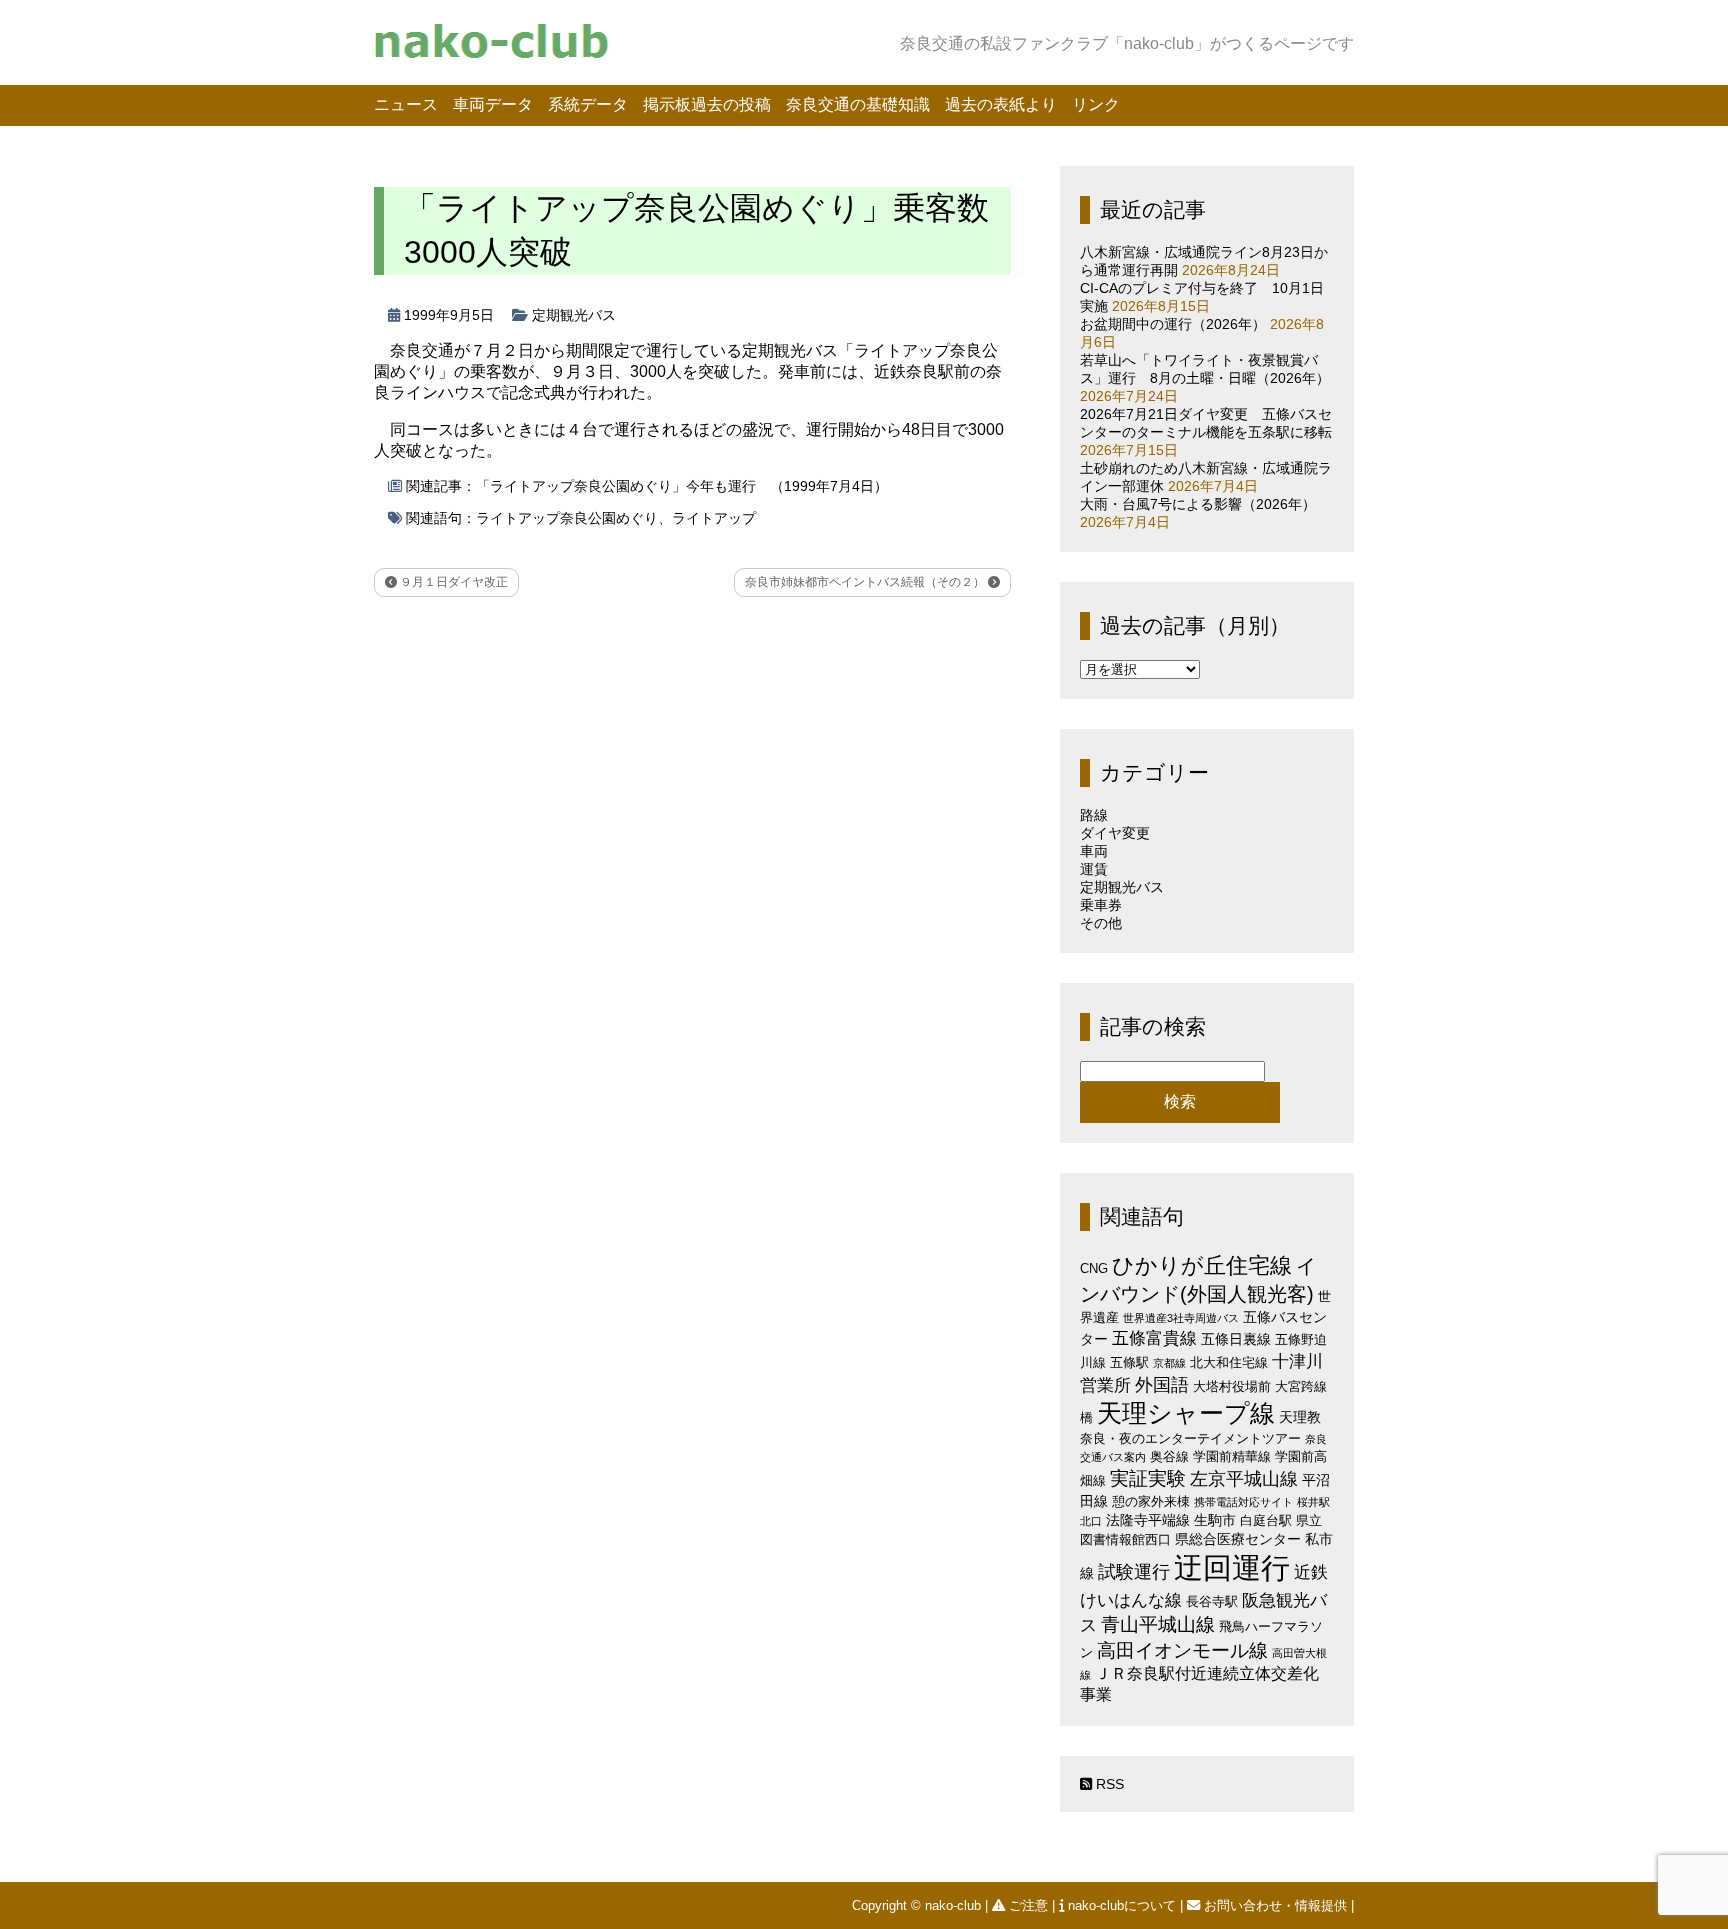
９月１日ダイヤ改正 (452, 582)
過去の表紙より (1001, 104)
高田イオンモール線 (1182, 1650)
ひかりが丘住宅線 (1202, 1265)
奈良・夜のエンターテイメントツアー (1190, 1438)
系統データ (588, 104)
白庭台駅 (1266, 1520)
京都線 (1169, 1363)
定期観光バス (574, 315)
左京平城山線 (1244, 1478)
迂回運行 (1232, 1567)
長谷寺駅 (1212, 1601)
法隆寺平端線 (1148, 1520)
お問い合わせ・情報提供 (1275, 1905)
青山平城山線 (1158, 1624)
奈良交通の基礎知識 (858, 104)
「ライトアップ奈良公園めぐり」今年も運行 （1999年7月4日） (682, 486)
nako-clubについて (1122, 1905)
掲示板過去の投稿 (707, 104)
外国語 (1162, 1385)
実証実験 (1148, 1478)
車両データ (493, 104)
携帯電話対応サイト (1243, 1502)
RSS (1108, 1784)
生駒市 (1215, 1520)
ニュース (406, 104)
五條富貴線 (1154, 1338)
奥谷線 (1169, 1456)
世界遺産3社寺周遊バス (1181, 1318)
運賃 (1094, 869)
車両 (1094, 851)
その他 (1101, 923)
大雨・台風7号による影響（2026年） (1198, 504)
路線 (1094, 815)
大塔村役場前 (1232, 1386)
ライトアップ (714, 518)
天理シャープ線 (1186, 1413)
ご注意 (1028, 1905)
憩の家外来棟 (1151, 1501)
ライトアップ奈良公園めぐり (567, 518)
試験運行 (1134, 1571)
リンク (1096, 104)
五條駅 (1129, 1362)
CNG (1094, 1268)
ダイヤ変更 (1115, 833)
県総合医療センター (1238, 1539)
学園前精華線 (1232, 1456)
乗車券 (1101, 905)
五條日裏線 (1236, 1339)
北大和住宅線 (1229, 1362)
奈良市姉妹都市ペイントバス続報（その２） (866, 582)
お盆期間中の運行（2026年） (1173, 324)
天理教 (1300, 1417)
